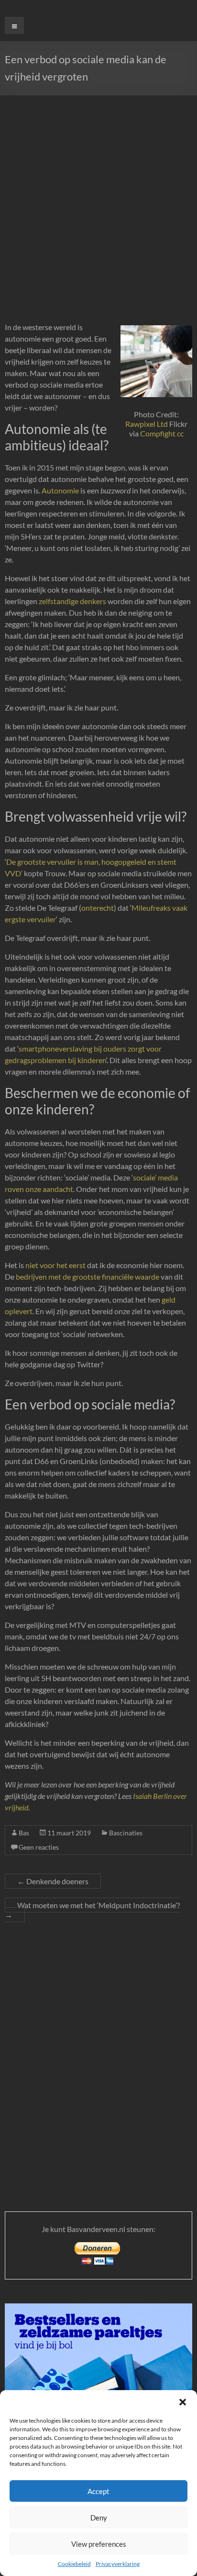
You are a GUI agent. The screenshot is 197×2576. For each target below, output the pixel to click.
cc (180, 433)
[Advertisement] (98, 199)
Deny (99, 2518)
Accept (98, 2491)
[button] (183, 2402)
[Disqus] (98, 2054)
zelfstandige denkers (72, 601)
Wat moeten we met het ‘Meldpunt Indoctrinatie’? (92, 1910)
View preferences (99, 2544)
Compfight (158, 433)
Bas (24, 1833)
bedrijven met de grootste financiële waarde (88, 1277)
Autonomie (60, 490)
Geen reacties (39, 1847)
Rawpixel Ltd (147, 424)
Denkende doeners (53, 1881)
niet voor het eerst (55, 1265)
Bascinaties (126, 1833)
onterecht (98, 908)
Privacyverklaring (118, 2564)
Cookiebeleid (74, 2564)
